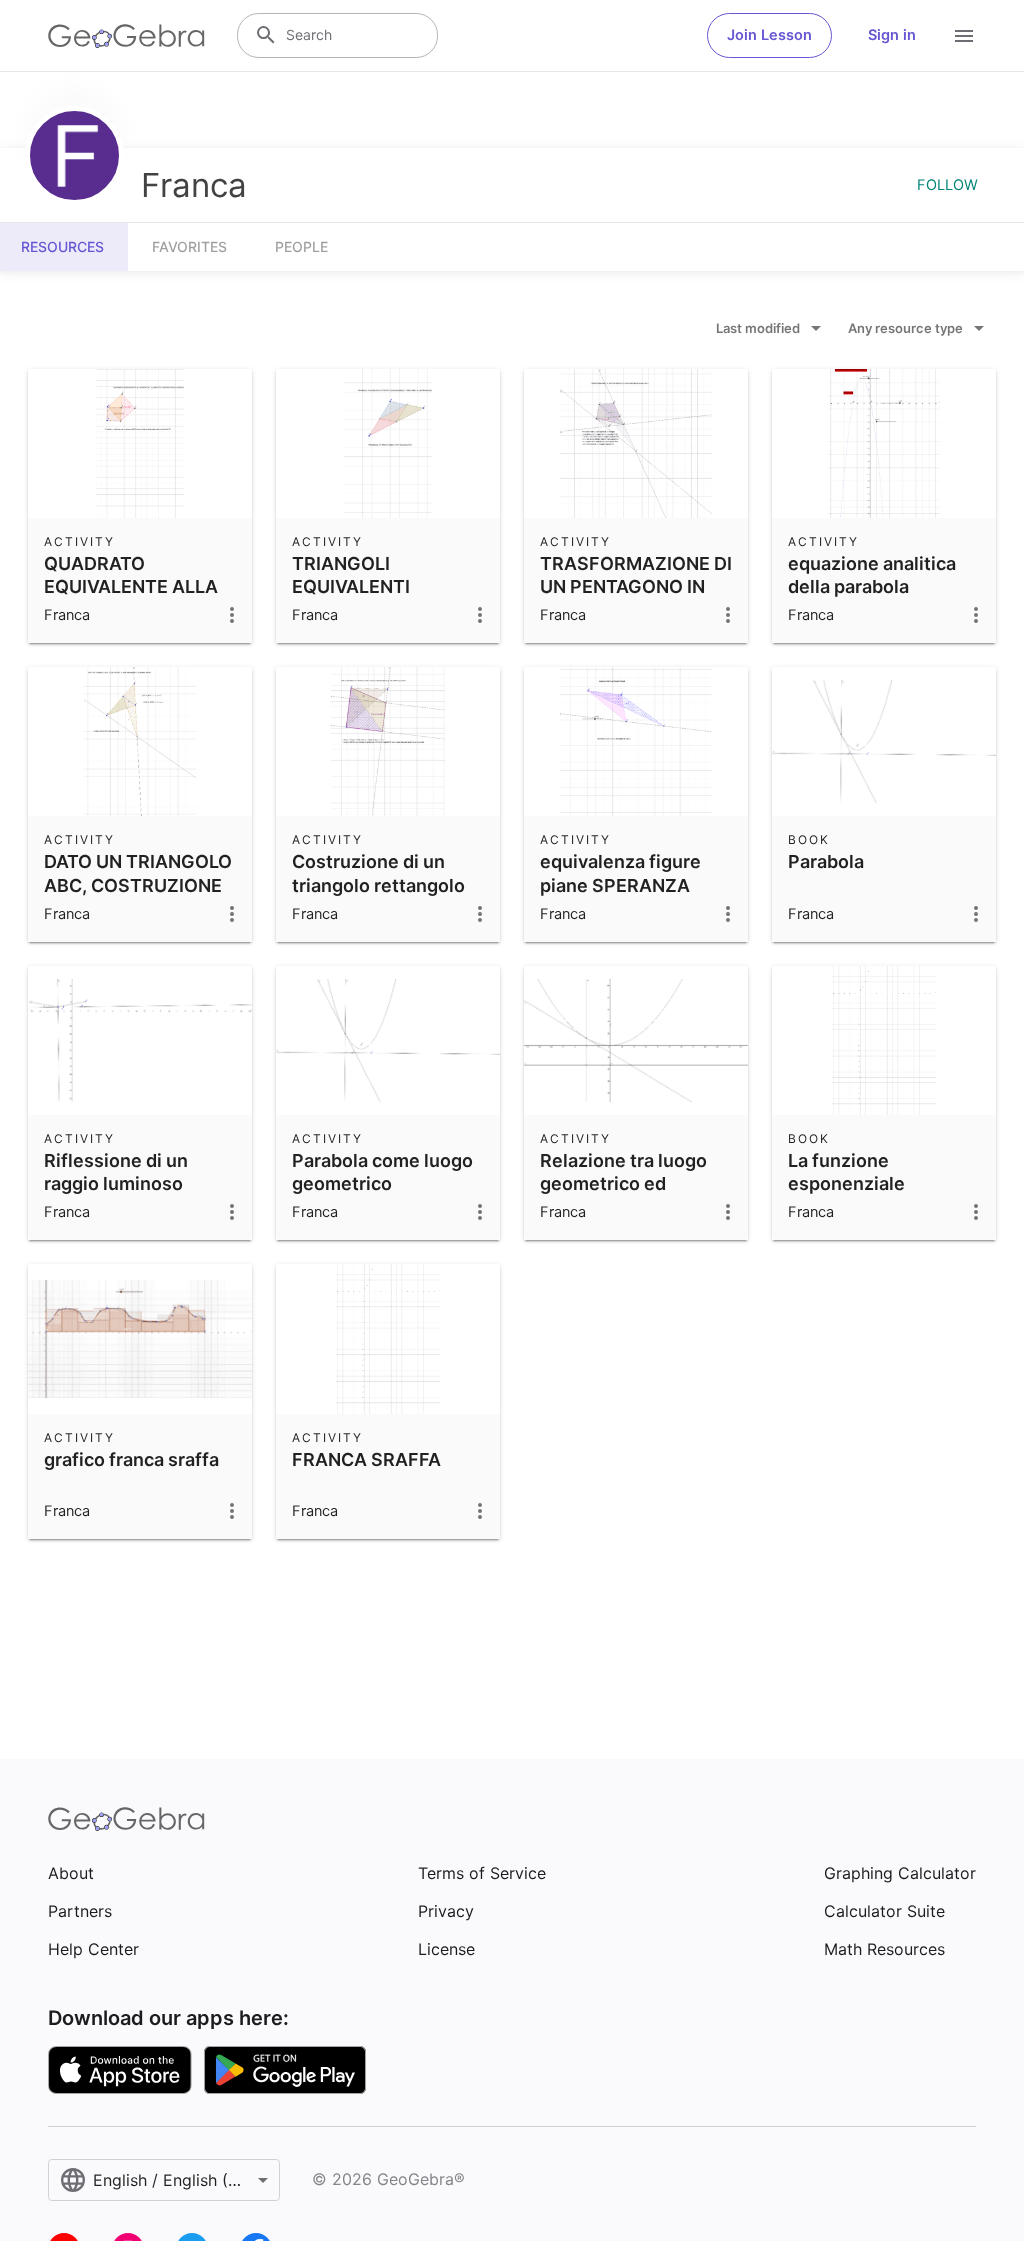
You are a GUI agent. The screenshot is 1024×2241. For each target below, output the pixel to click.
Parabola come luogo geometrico (382, 1172)
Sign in (892, 35)
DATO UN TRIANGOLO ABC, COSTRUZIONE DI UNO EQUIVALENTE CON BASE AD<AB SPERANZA (139, 908)
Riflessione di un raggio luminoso (116, 1172)
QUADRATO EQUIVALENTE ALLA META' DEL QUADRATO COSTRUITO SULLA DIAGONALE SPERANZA (131, 633)
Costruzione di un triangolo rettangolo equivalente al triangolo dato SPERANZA (378, 908)
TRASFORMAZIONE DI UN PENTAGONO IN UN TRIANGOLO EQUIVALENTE (636, 598)
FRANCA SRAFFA (366, 1459)
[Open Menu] (964, 36)
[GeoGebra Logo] (126, 36)
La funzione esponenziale (846, 1172)
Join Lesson (769, 35)
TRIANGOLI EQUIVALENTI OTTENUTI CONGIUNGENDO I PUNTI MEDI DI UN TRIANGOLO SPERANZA (371, 633)
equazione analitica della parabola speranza (872, 586)
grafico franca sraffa (131, 1459)
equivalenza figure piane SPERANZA (620, 873)
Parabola (826, 861)
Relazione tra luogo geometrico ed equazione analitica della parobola (624, 1195)
